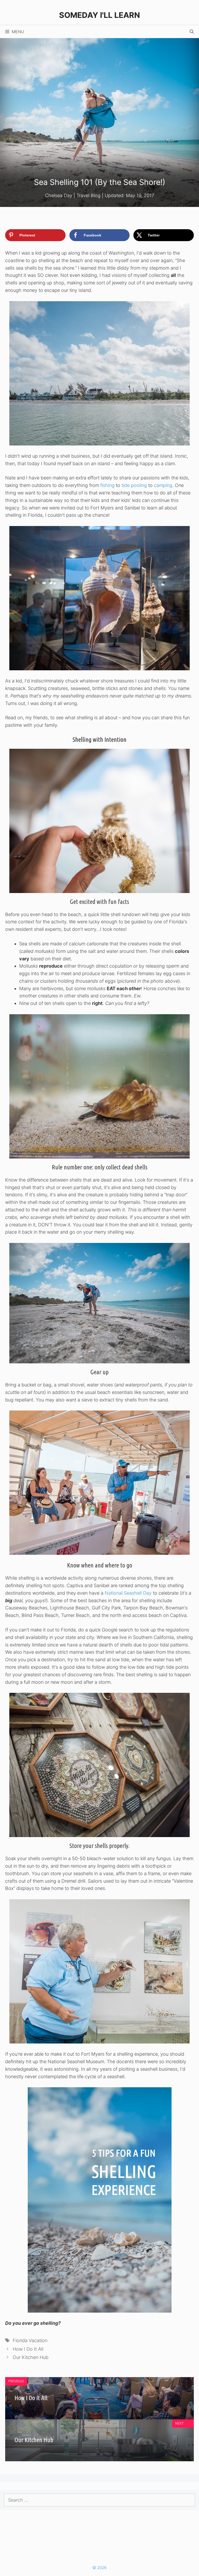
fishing (107, 485)
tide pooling (134, 485)
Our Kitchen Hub (31, 2357)
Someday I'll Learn (99, 15)
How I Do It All (28, 2349)
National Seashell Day (128, 1593)
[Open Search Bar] (192, 32)
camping (163, 485)
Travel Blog (88, 195)
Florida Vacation (30, 2340)
